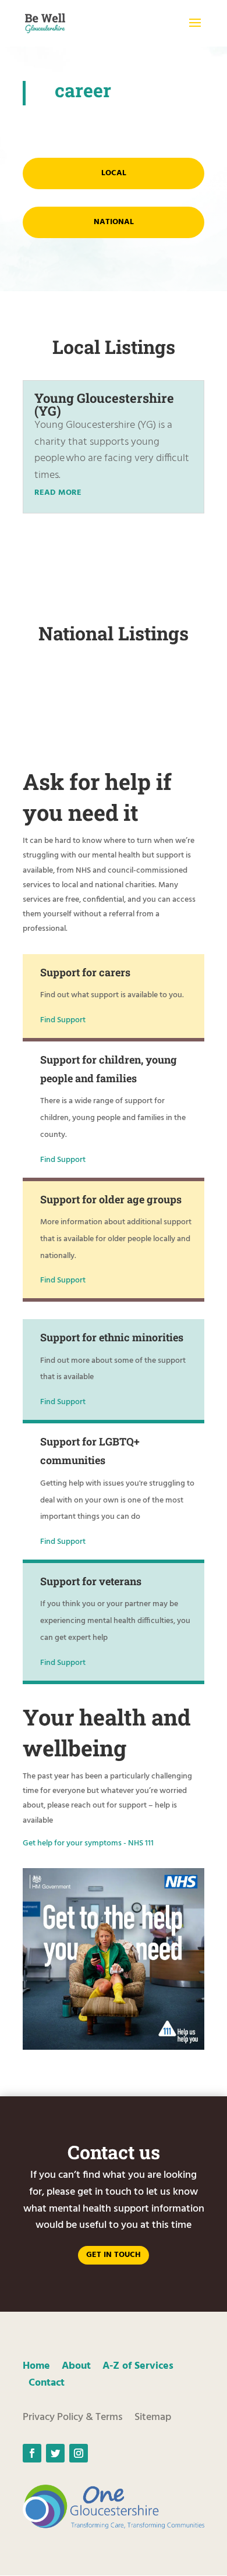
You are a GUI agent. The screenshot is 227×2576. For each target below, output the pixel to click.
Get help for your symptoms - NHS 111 (88, 1843)
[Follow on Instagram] (79, 2453)
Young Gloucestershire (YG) (104, 404)
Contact (47, 2383)
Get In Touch (114, 2255)
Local (114, 173)
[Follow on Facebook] (32, 2453)
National (114, 222)
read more (58, 493)
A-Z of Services (138, 2366)
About (76, 2366)
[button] (195, 30)
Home (36, 2366)
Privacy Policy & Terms (73, 2417)
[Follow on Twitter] (55, 2453)
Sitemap (153, 2417)
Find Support (63, 1020)
